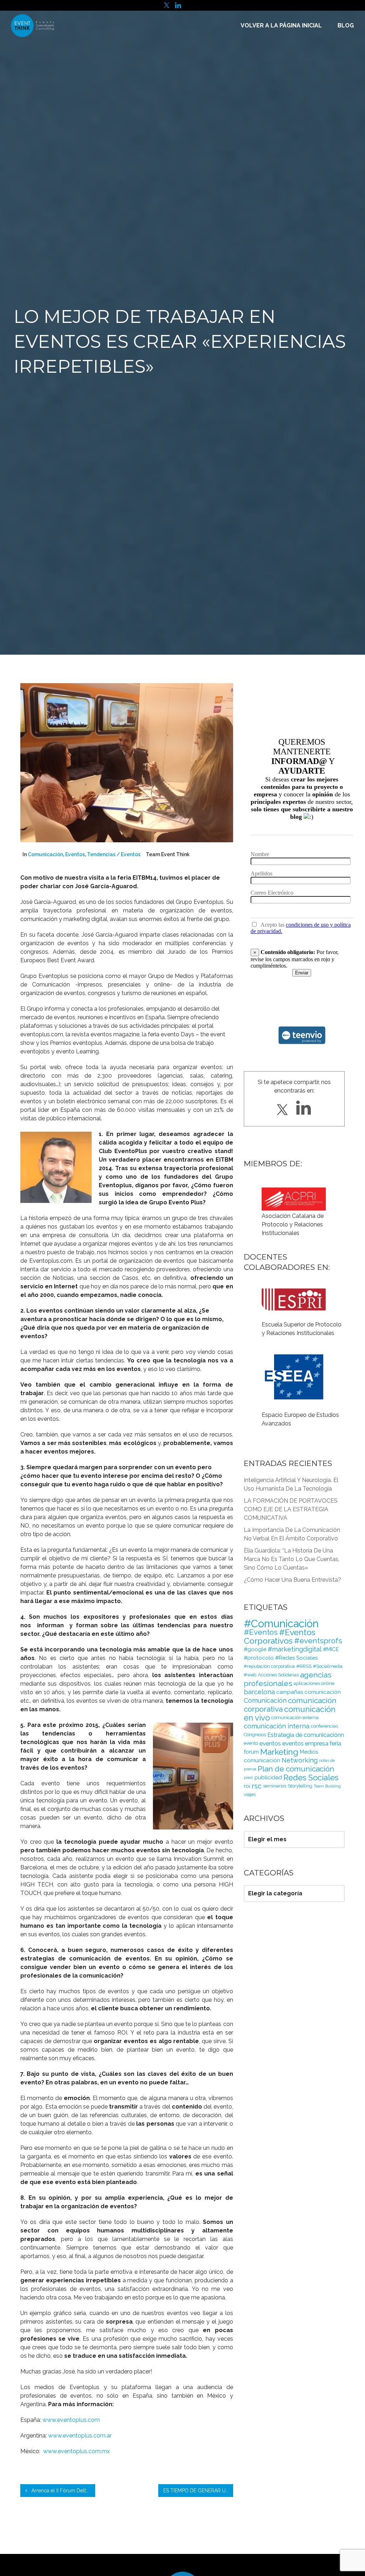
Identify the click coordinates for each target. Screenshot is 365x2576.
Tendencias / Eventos (114, 854)
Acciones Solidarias (278, 1675)
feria (335, 1743)
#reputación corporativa (269, 1666)
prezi (248, 1777)
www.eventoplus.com (71, 2420)
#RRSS (304, 1666)
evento (251, 1743)
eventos (270, 1743)
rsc (257, 1786)
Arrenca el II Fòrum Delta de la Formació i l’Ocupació (63, 2491)
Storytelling (300, 1786)
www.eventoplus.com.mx (76, 2451)
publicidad (268, 1777)
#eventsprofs (318, 1641)
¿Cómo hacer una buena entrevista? (292, 1580)
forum (251, 1752)
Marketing (279, 1752)
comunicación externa (295, 1718)
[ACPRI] (294, 1199)
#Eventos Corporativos (280, 1636)
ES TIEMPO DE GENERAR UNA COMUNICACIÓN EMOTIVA (198, 2491)
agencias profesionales (288, 1679)
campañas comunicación (309, 1692)
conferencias (324, 1726)
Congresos (255, 1735)
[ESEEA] (294, 1356)
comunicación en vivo (290, 1713)
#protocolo (259, 1658)
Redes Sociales (311, 1777)
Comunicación (45, 854)
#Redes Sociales (296, 1658)
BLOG (346, 25)
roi (247, 1786)
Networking (300, 1760)
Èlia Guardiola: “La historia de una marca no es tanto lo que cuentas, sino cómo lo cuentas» (292, 1559)
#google (255, 1649)
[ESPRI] (294, 1291)
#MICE (331, 1649)
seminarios (275, 1786)
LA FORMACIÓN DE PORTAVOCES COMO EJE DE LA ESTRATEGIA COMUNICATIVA (291, 1509)
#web (250, 1675)
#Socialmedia (328, 1666)
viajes (250, 1794)
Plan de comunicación (296, 1769)
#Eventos (261, 1632)
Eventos (75, 854)
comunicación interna (277, 1726)
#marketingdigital (295, 1649)
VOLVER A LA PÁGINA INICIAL (281, 25)
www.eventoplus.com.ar (80, 2436)
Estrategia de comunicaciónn (306, 1735)
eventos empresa (305, 1743)
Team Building (327, 1786)
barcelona (259, 1692)
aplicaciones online (314, 1683)
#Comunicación (281, 1624)
